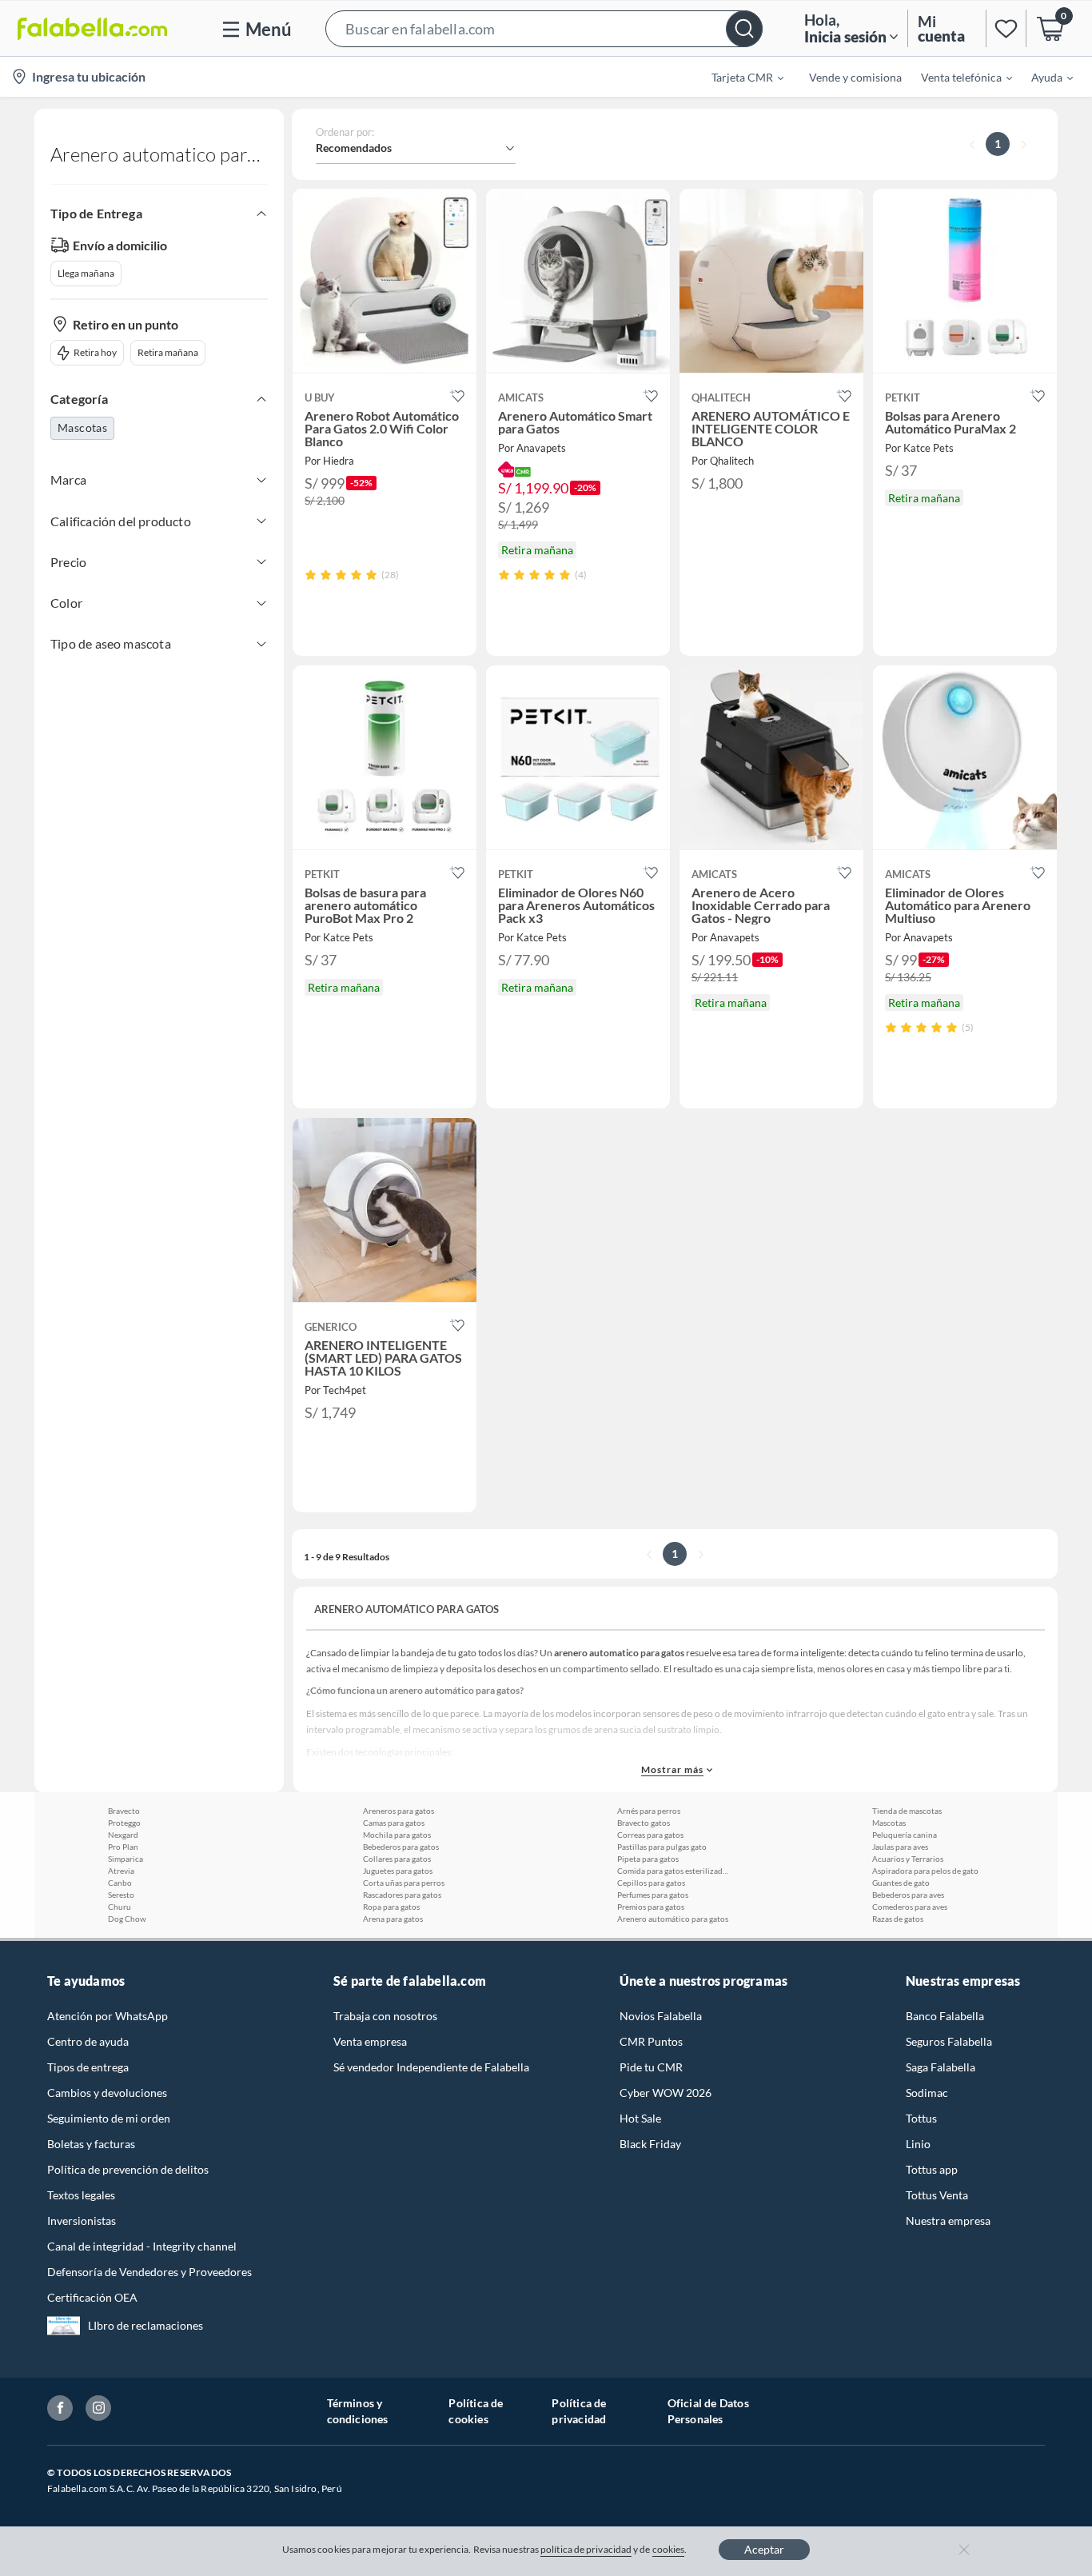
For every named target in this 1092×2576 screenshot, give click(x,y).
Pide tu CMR (651, 2067)
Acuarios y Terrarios (908, 1859)
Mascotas (82, 427)
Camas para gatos (394, 1823)
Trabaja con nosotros (385, 2016)
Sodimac (927, 2093)
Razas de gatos (898, 1919)
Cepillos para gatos (651, 1883)
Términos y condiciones (358, 2411)
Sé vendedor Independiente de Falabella (431, 2067)
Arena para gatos (393, 1919)
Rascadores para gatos (402, 1895)
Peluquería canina (905, 1835)
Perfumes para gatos (653, 1895)
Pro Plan (123, 1847)
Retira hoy (95, 352)
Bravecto (124, 1811)
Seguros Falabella (949, 2041)
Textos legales (81, 2195)
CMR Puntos (651, 2041)
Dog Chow (127, 1919)
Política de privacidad (579, 2411)
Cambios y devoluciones (107, 2093)
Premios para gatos (651, 1907)
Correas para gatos (650, 1835)
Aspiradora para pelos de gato (925, 1871)
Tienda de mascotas (907, 1811)
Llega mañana (86, 273)
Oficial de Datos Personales (708, 2411)
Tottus (921, 2118)
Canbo (120, 1883)
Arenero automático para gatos (673, 1919)
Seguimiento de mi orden (109, 2118)
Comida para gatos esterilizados (673, 1871)
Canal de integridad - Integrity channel (142, 2246)
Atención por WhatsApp (108, 2016)
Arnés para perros (649, 1811)
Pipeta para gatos (648, 1859)
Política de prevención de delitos (128, 2169)
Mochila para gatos (397, 1835)
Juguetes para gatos (398, 1871)
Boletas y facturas (91, 2144)
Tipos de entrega (88, 2067)
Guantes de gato (901, 1883)
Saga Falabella (941, 2067)
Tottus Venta (937, 2195)
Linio (918, 2144)
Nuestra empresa (948, 2221)
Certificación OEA (92, 2297)
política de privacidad (586, 2549)
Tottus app (932, 2169)
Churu (120, 1907)
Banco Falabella (945, 2016)
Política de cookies (476, 2411)
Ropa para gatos (391, 1907)
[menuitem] (738, 77)
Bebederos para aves (908, 1895)
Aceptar (764, 2549)
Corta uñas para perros (404, 1883)
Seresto (121, 1895)
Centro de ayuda (88, 2041)
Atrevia (121, 1871)
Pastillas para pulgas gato (662, 1847)
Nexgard (123, 1835)
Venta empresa (370, 2041)
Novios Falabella (661, 2016)
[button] (544, 28)
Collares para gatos (397, 1859)
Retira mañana (168, 352)
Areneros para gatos (399, 1811)
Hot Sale (640, 2118)
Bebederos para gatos (401, 1847)
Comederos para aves (910, 1907)
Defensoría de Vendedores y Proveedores (149, 2272)
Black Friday (650, 2144)
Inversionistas (82, 2221)
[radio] (311, 575)
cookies (669, 2549)
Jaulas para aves (900, 1847)
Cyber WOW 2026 (666, 2093)
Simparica (126, 1859)
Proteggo (124, 1823)
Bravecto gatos (644, 1823)
